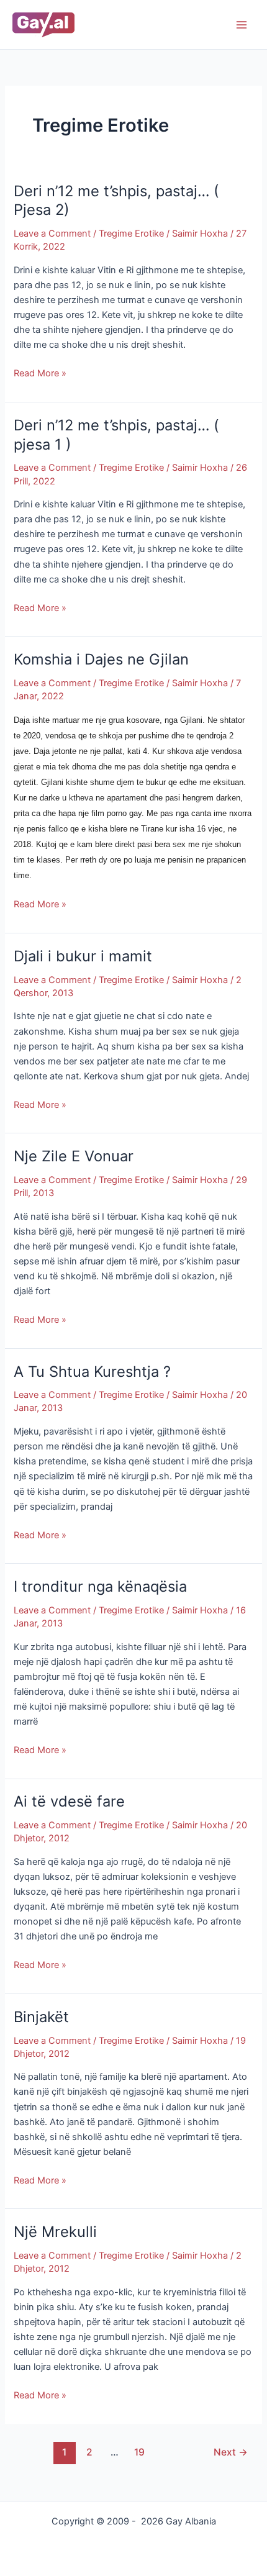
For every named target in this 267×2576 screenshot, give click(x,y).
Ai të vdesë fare (69, 1801)
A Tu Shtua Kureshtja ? (92, 1372)
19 (139, 2452)
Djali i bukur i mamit (83, 956)
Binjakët (41, 2017)
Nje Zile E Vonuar (74, 1156)
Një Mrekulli (55, 2232)
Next (231, 2452)
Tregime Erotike (131, 234)
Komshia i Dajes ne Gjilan (101, 659)
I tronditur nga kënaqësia (100, 1586)
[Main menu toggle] (242, 25)
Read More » (40, 372)
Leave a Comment (52, 234)
